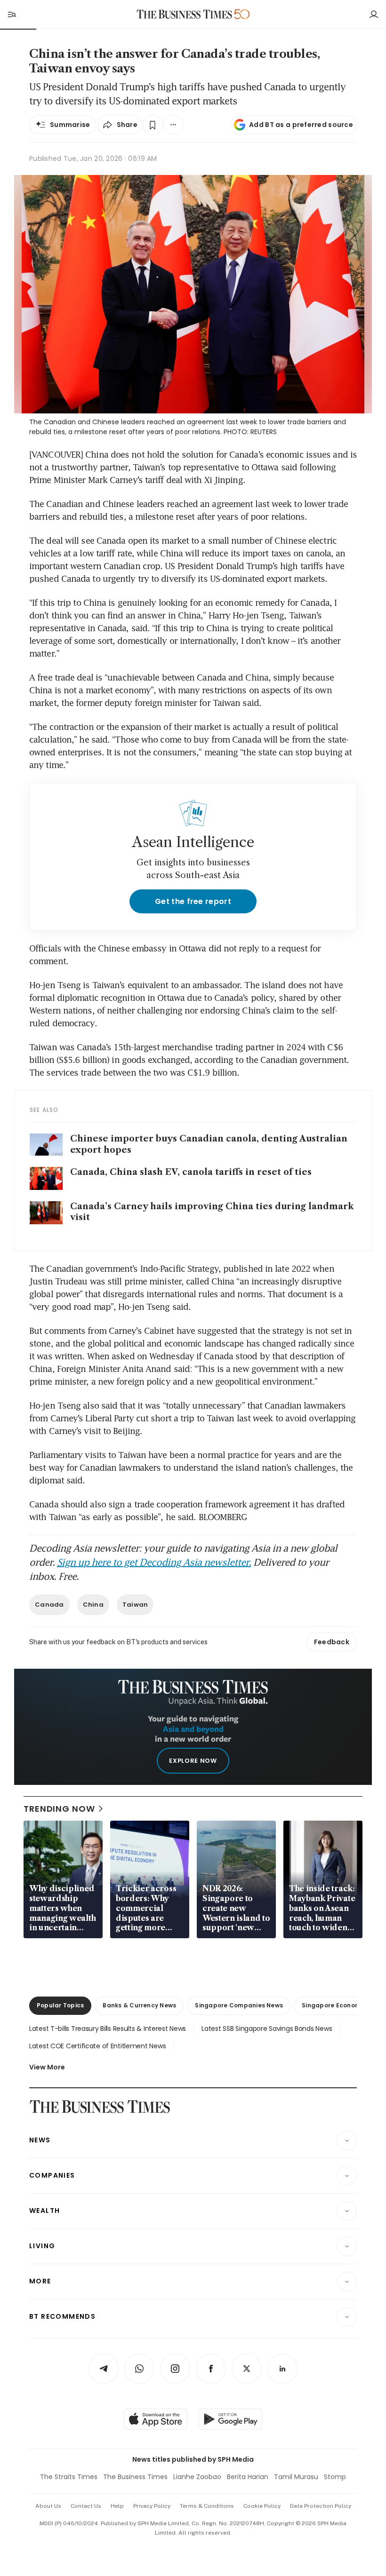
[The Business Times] (185, 14)
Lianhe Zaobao (197, 2477)
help (117, 2506)
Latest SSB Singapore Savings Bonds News (267, 2029)
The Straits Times (69, 2477)
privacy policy (152, 2506)
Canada (49, 1605)
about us (48, 2506)
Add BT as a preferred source (301, 125)
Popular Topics (60, 2005)
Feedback (332, 1642)
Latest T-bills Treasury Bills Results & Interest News (108, 2029)
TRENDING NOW (59, 1809)
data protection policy (321, 2506)
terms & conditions (207, 2506)
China (93, 1605)
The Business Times (135, 2477)
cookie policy (262, 2506)
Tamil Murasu (296, 2477)
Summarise (70, 125)
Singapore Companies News (239, 2005)
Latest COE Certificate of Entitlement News (97, 2046)
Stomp (335, 2477)
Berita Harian (248, 2477)
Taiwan (135, 1605)
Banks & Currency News (139, 2005)
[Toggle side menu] (11, 14)
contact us (86, 2506)
